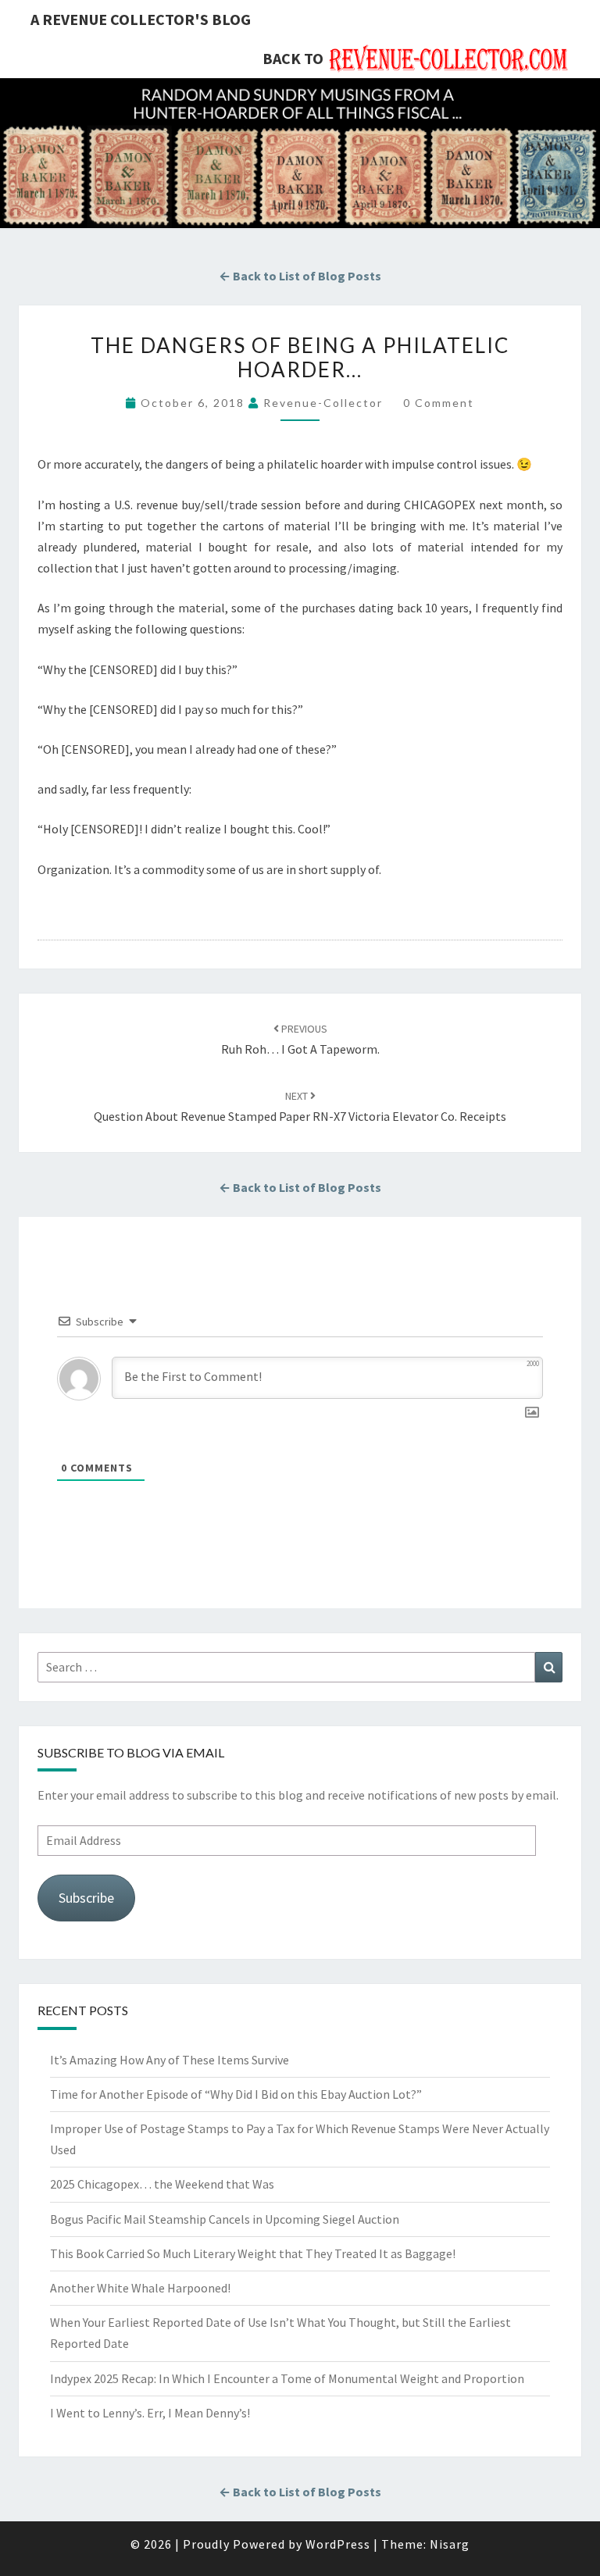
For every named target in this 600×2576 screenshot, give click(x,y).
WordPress (338, 2544)
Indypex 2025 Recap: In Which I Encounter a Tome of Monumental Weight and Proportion (287, 2378)
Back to (293, 58)
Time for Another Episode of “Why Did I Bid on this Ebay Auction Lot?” (236, 2094)
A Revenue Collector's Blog (141, 19)
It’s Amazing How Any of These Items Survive (170, 2060)
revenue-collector (323, 403)
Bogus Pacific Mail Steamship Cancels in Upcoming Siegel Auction (225, 2219)
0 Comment (439, 403)
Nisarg (450, 2544)
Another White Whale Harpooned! (140, 2288)
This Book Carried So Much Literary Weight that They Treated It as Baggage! (253, 2253)
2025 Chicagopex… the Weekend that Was (162, 2184)
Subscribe (86, 1898)
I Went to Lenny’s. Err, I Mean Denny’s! (150, 2413)
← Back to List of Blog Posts (300, 276)
